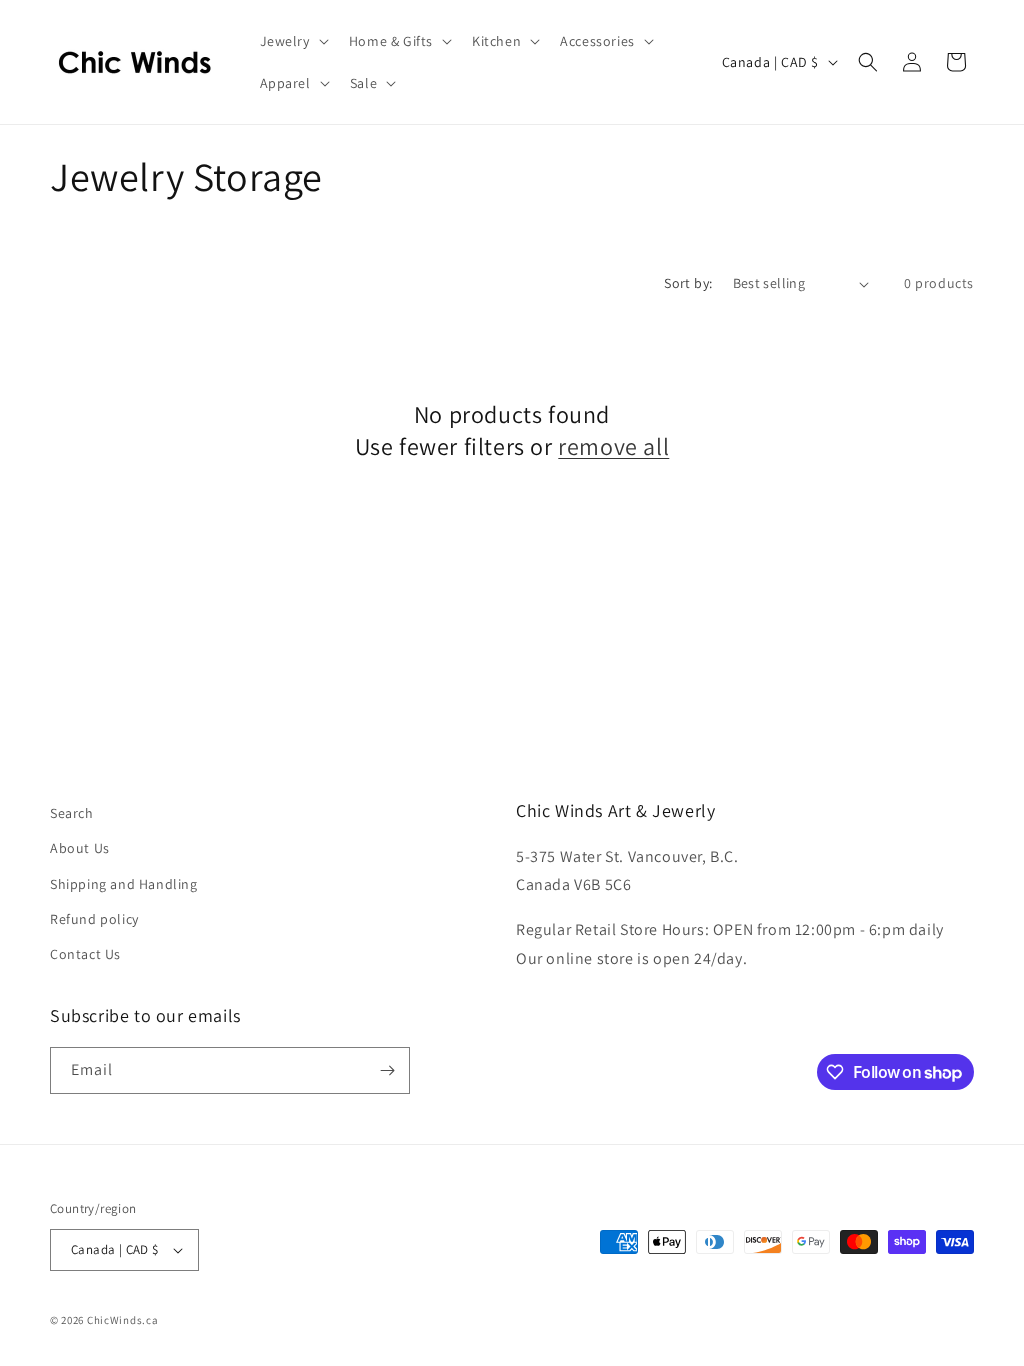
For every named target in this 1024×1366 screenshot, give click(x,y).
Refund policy (94, 919)
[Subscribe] (387, 1070)
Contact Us (85, 954)
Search (72, 813)
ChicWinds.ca (122, 1320)
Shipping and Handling (124, 884)
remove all (613, 446)
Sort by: (688, 283)
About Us (80, 848)
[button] (292, 41)
